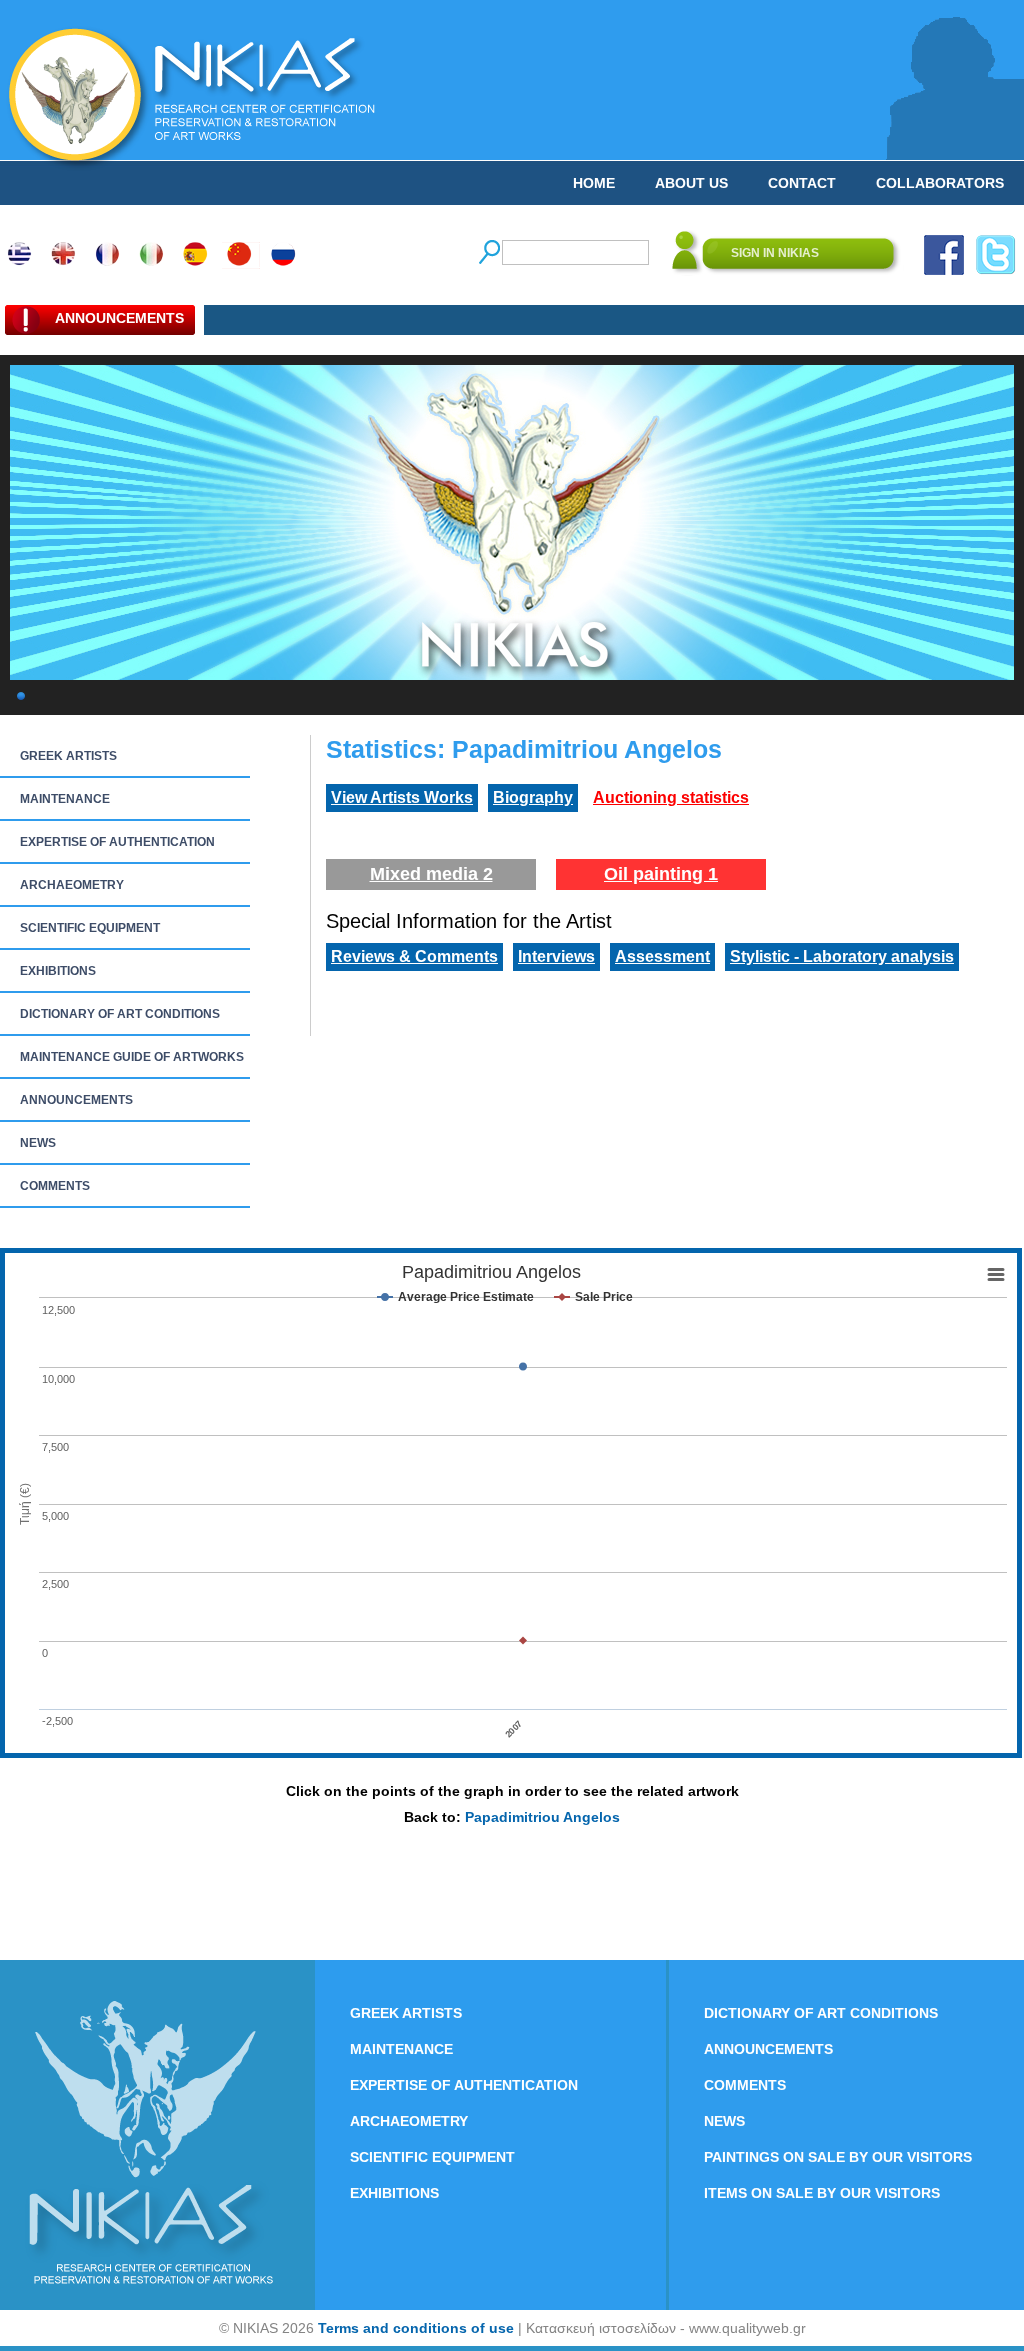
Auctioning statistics (671, 797)
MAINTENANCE (65, 799)
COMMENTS (55, 1186)
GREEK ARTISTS (68, 756)
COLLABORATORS (940, 183)
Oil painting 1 (661, 874)
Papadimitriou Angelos (542, 1817)
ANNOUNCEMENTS (76, 1100)
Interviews (556, 956)
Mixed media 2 (431, 874)
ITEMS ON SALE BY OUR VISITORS (822, 2193)
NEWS (38, 1143)
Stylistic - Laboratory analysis (842, 956)
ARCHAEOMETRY (72, 885)
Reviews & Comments (414, 956)
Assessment (662, 956)
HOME (594, 183)
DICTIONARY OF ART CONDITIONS (120, 1014)
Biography (533, 797)
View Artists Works (402, 797)
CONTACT (802, 183)
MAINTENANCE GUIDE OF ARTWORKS (132, 1057)
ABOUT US (691, 183)
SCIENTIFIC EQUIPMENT (90, 928)
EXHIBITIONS (58, 971)
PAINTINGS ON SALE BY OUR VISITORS (838, 2157)
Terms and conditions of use (416, 2328)
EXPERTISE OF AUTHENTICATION (117, 842)
